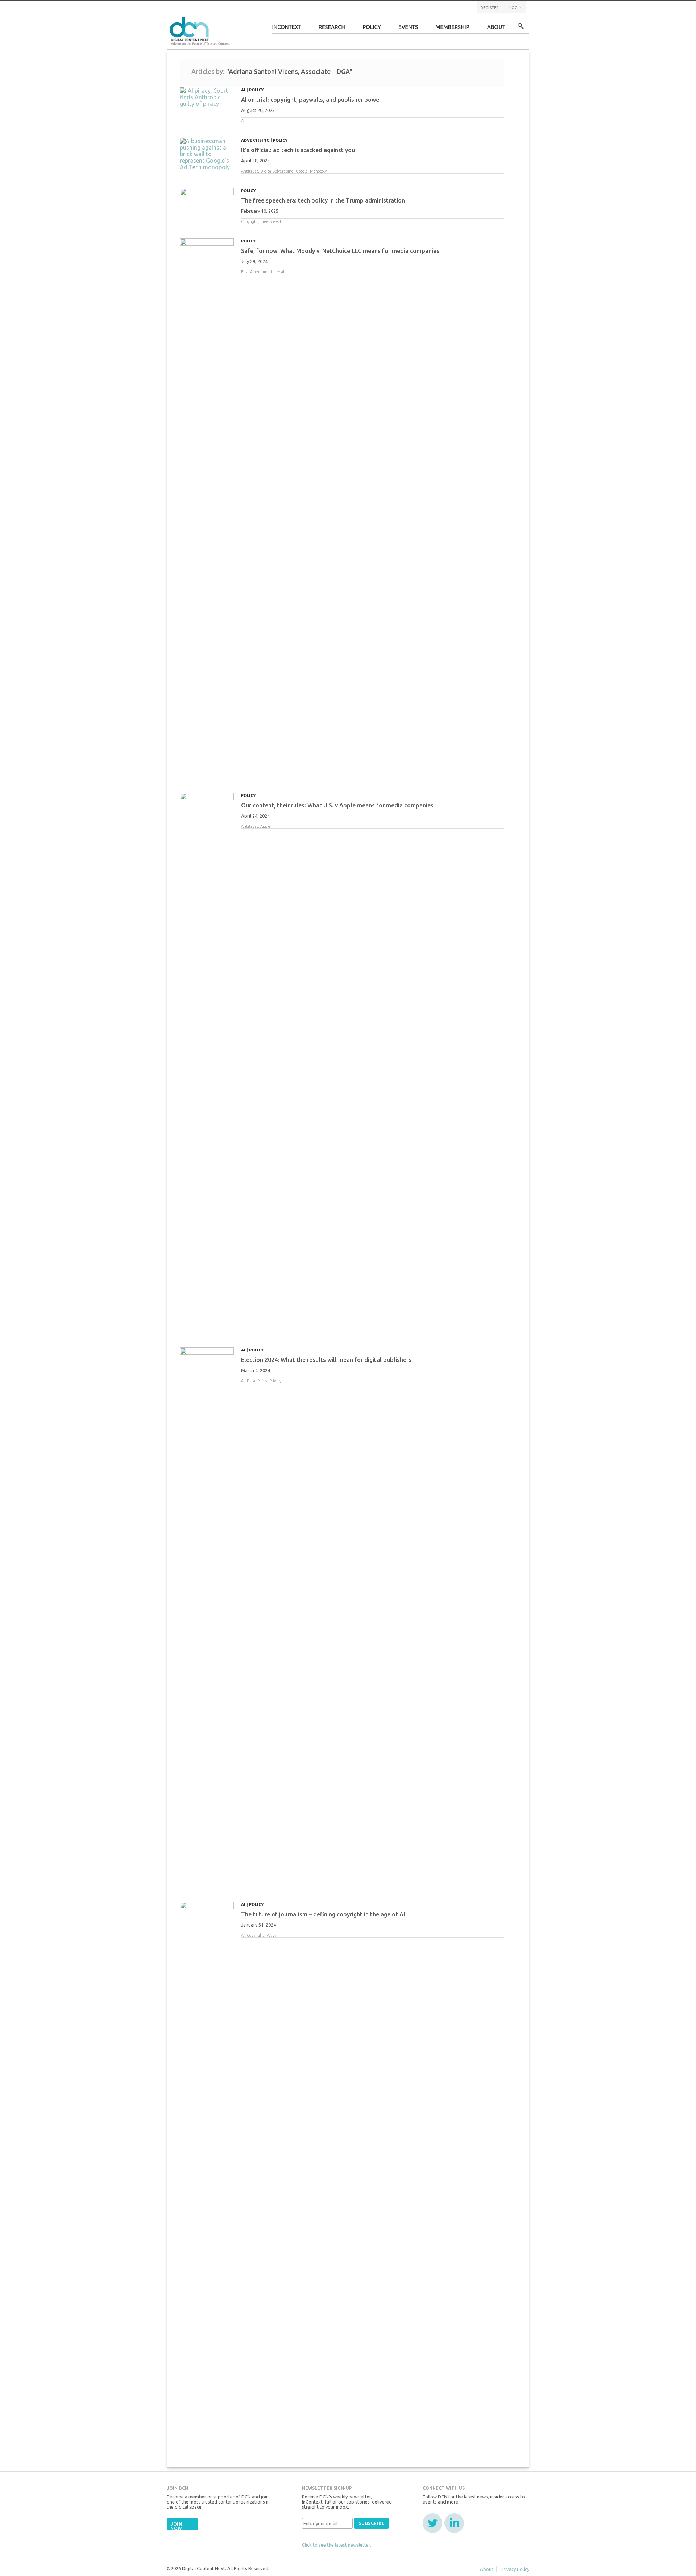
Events (408, 29)
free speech (272, 221)
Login (515, 8)
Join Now (176, 2526)
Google (302, 171)
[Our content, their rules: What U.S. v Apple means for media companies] (207, 1065)
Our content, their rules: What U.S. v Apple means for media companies (337, 805)
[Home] (201, 30)
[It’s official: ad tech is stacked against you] (207, 154)
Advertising (255, 140)
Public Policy (372, 29)
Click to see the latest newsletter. (337, 2545)
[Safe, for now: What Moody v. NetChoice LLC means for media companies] (207, 510)
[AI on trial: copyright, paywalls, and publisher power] (207, 97)
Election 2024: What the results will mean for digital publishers (326, 1360)
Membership (453, 29)
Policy (256, 90)
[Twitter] (432, 2523)
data (251, 1381)
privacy (275, 1381)
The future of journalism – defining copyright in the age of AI (323, 1914)
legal (279, 272)
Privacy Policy (515, 2569)
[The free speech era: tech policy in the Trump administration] (207, 201)
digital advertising (277, 171)
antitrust (250, 171)
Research (332, 29)
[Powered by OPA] (241, 17)
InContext (287, 29)
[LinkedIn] (454, 2523)
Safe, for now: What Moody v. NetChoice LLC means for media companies (340, 251)
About (496, 29)
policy (262, 1381)
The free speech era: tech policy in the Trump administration (323, 200)
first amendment (257, 272)
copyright (250, 221)
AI (243, 90)
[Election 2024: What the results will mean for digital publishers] (207, 1619)
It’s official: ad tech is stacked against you (298, 150)
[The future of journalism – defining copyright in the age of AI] (207, 2174)
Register (490, 8)
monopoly (318, 171)
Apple (265, 826)
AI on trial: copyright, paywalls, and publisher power (311, 100)
